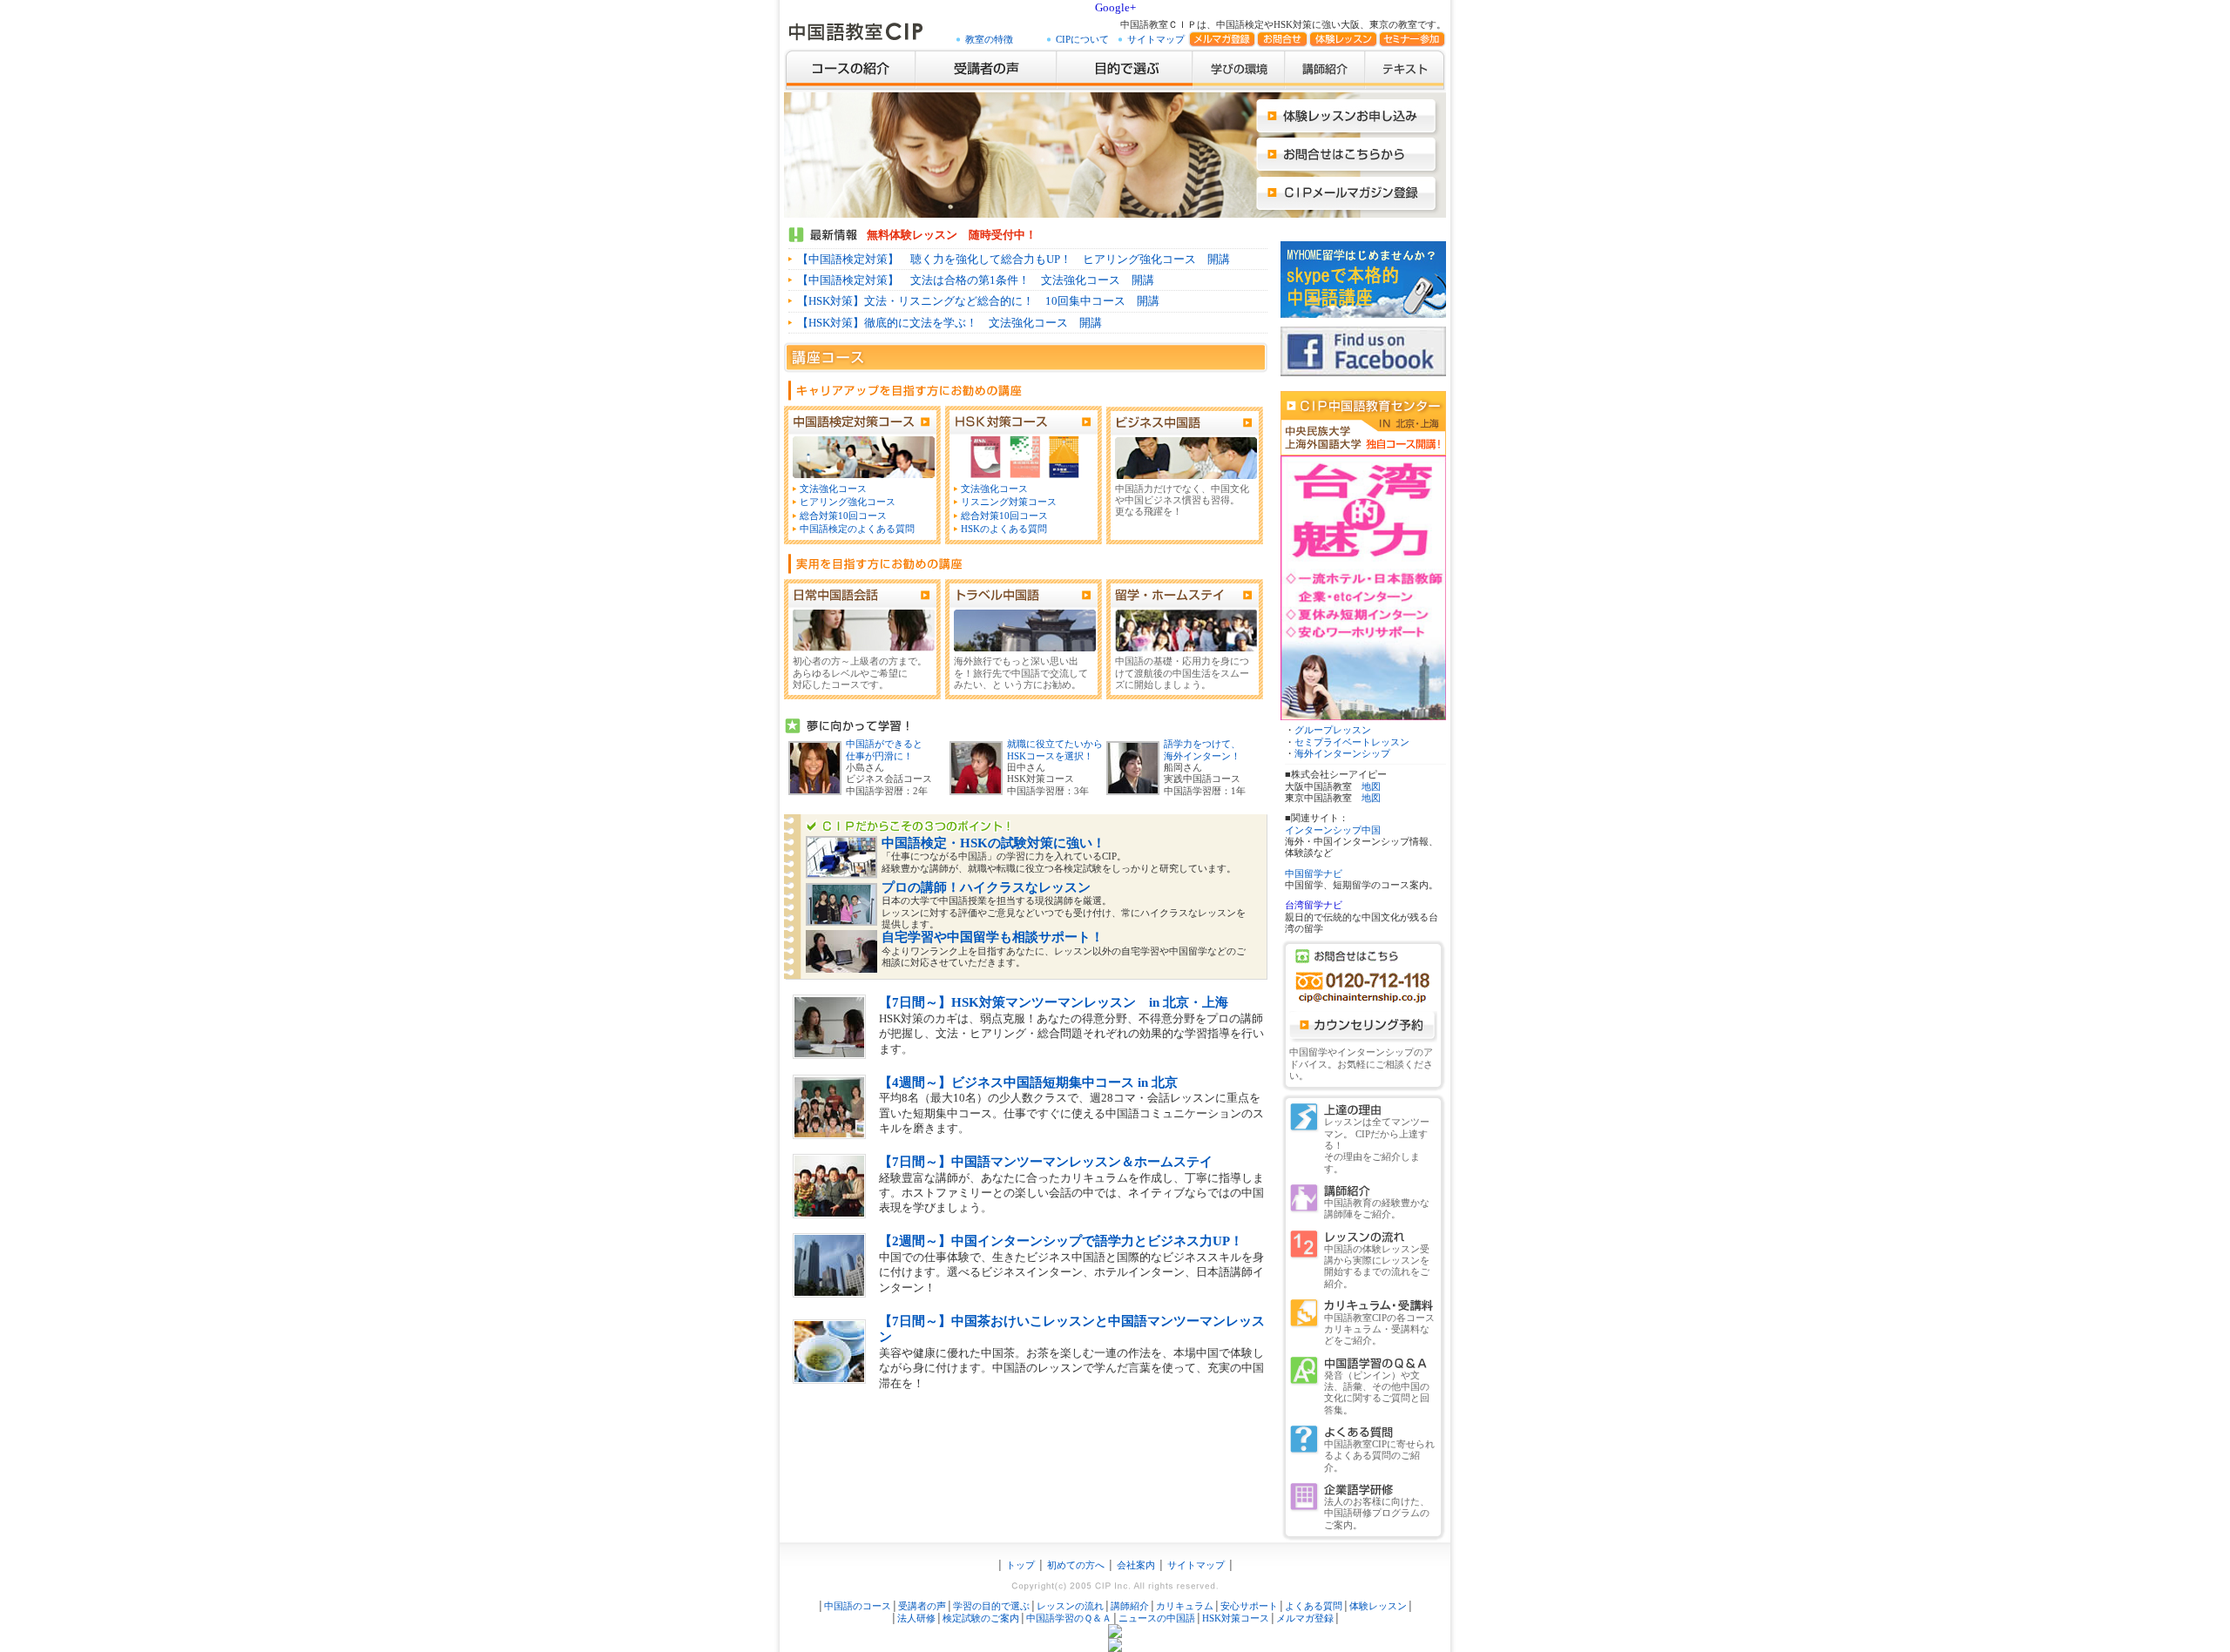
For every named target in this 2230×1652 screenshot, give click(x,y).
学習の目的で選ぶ (991, 1606)
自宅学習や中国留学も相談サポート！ (993, 937)
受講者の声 (922, 1606)
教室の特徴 (989, 40)
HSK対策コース (1236, 1618)
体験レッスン (1378, 1606)
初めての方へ (1076, 1565)
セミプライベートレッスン (1352, 742)
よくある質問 (1314, 1606)
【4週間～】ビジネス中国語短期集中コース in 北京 (1028, 1082)
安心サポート (1249, 1606)
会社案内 (1136, 1565)
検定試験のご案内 (981, 1618)
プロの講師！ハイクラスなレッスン (986, 887)
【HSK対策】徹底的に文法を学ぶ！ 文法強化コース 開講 (949, 323)
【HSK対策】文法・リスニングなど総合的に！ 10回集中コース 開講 (978, 301)
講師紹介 (1130, 1606)
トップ (1019, 1565)
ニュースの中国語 (1157, 1618)
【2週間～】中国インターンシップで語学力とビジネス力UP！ (1061, 1241)
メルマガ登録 (1305, 1618)
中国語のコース (858, 1606)
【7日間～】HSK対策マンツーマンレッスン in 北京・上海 (1054, 1002)
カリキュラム (1185, 1606)
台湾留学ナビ (1314, 905)
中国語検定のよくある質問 (857, 529)
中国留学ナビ (1314, 874)
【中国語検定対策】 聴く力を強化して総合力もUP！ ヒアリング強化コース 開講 (1014, 259)
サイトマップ (1156, 40)
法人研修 (916, 1618)
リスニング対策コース (1009, 502)
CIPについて (1082, 40)
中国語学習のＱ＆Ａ (1069, 1618)
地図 (1371, 787)
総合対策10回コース (843, 516)
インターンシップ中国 (1333, 830)
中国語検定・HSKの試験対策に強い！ (993, 843)
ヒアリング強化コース (848, 502)
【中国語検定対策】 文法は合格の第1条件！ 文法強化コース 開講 (976, 280)
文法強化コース (833, 489)
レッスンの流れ (1070, 1606)
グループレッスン (1333, 730)
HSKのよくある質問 (1004, 529)
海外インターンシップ (1342, 754)
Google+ (1115, 7)
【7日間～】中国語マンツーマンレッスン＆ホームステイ (1046, 1162)
